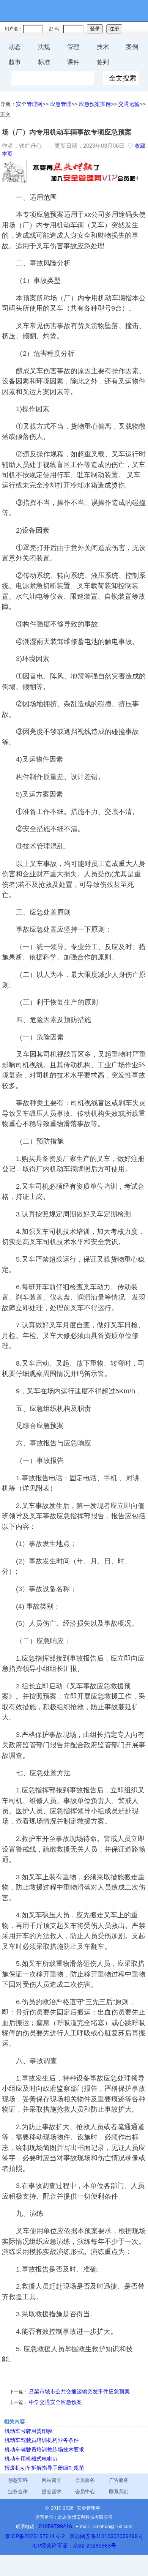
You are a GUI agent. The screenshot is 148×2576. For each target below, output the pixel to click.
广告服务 (119, 2480)
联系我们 (119, 2492)
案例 (132, 47)
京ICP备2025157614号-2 (35, 2536)
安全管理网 (29, 104)
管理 (73, 47)
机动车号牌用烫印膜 (28, 2431)
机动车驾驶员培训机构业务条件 (42, 2440)
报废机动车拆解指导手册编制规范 (44, 2468)
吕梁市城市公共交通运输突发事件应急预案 (79, 2391)
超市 (15, 62)
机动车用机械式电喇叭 (31, 2459)
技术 (103, 47)
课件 (73, 62)
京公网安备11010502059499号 (106, 2536)
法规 (44, 47)
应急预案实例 (95, 104)
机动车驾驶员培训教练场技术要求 (44, 2450)
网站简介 (52, 2480)
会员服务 (85, 2480)
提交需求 (52, 2492)
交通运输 (129, 104)
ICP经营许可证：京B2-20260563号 (74, 2546)
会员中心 (85, 2492)
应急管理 (61, 104)
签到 (103, 62)
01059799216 (55, 2526)
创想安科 (18, 2480)
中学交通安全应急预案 (55, 2402)
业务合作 (18, 2492)
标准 (44, 62)
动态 (15, 47)
